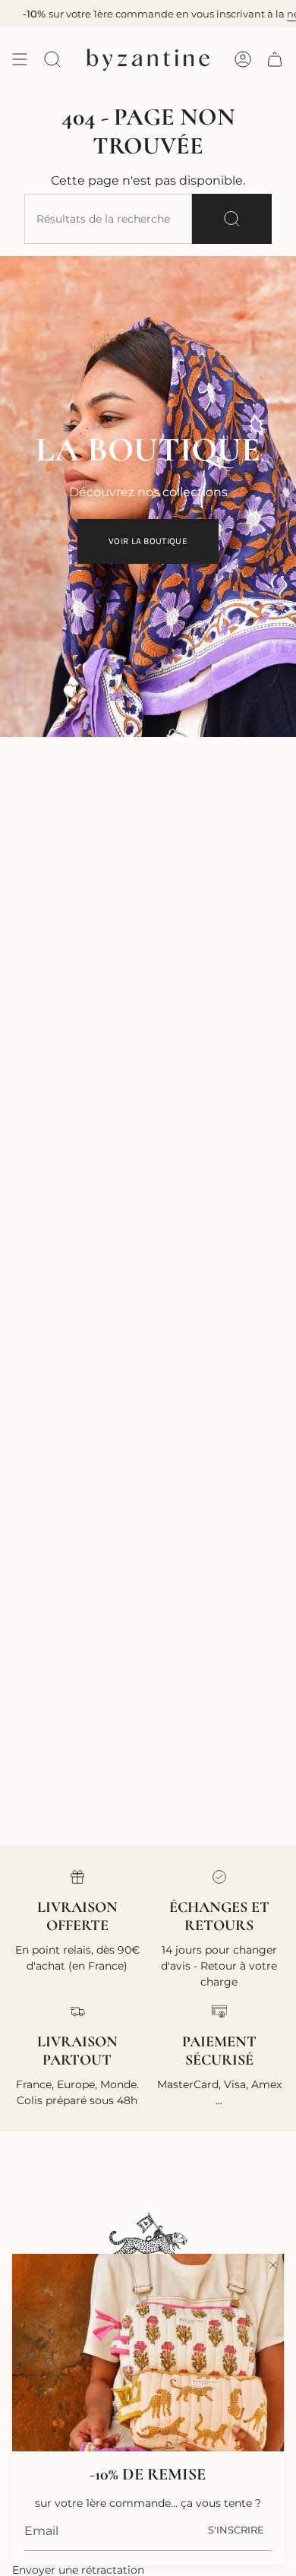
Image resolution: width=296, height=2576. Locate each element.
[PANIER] (275, 59)
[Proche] (272, 2265)
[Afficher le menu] (20, 59)
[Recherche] (232, 219)
